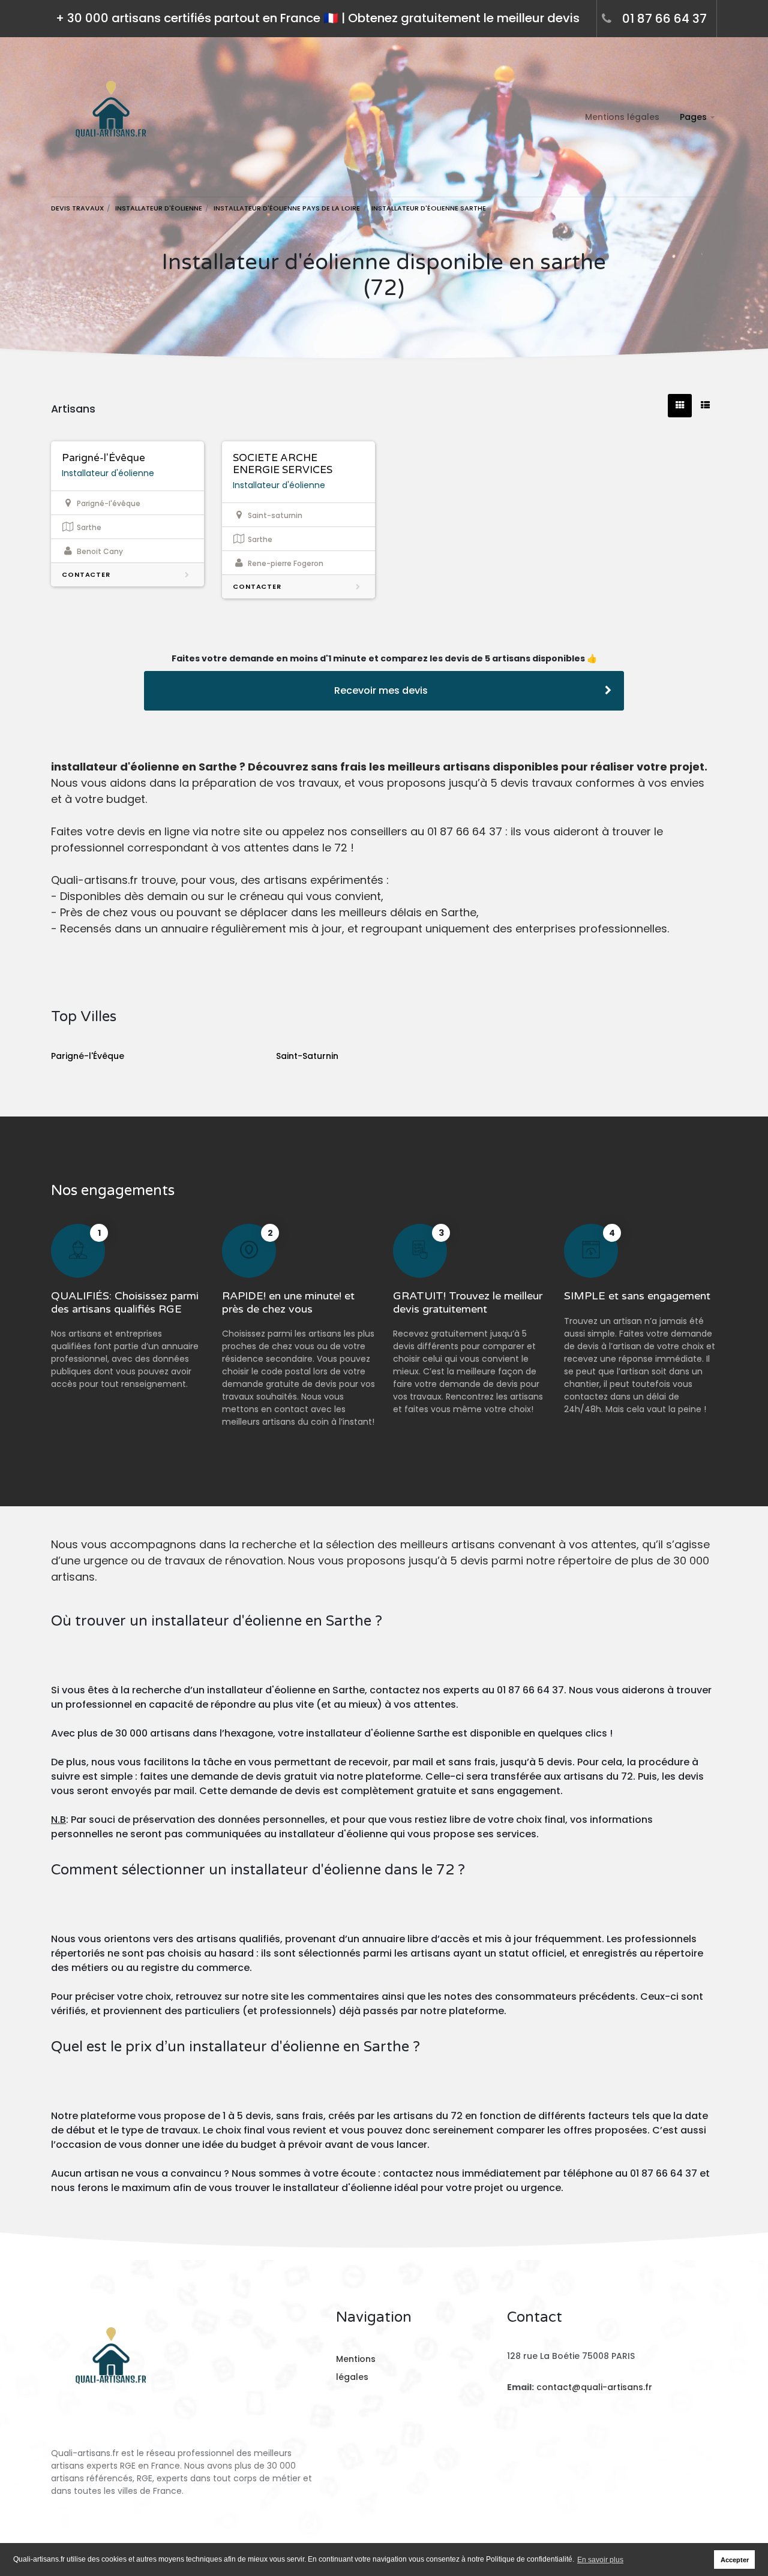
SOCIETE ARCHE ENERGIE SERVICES (283, 464)
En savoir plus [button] (600, 2560)
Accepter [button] (735, 2560)
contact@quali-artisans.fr (594, 2387)
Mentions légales (622, 117)
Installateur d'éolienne (108, 473)
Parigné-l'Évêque (103, 458)
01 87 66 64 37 (664, 19)
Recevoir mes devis (381, 690)
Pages (693, 117)
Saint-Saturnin (307, 1056)
